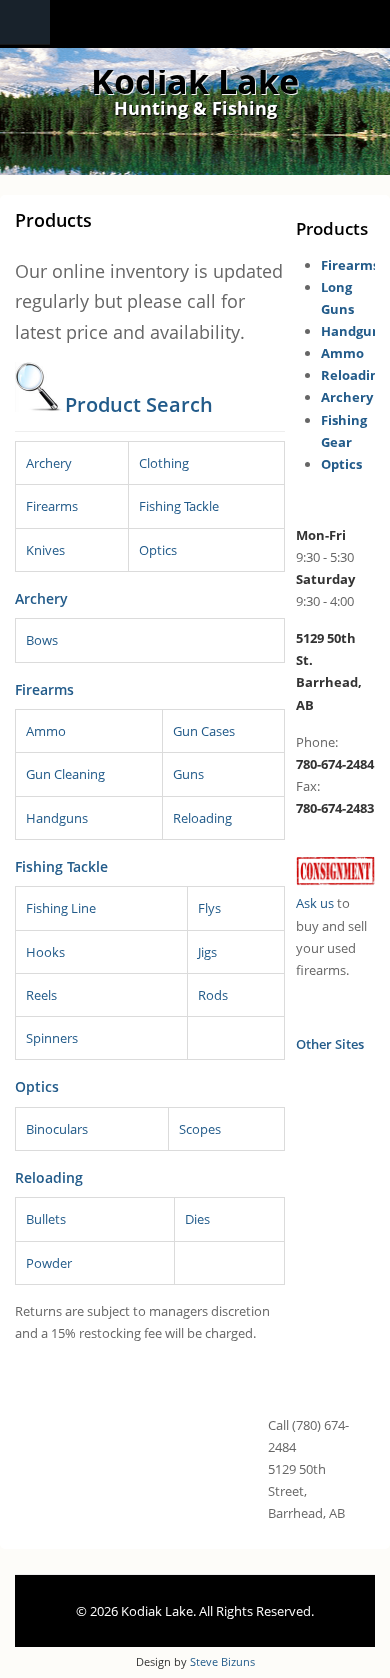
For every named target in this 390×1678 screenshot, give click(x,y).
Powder (49, 1263)
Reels (41, 995)
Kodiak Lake (195, 81)
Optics (158, 550)
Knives (45, 550)
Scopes (200, 1129)
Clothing (164, 463)
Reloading (202, 818)
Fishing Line (61, 908)
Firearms (52, 506)
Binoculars (57, 1129)
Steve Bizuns (222, 1661)
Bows (42, 640)
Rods (213, 995)
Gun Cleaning (65, 774)
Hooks (45, 952)
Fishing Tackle (179, 506)
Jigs (207, 952)
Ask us (315, 903)
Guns (188, 774)
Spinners (52, 1038)
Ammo (46, 731)
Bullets (46, 1219)
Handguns (57, 818)
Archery (49, 463)
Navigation (25, 22)
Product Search (139, 404)
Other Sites (330, 1044)
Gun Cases (204, 731)
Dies (197, 1219)
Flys (209, 908)
